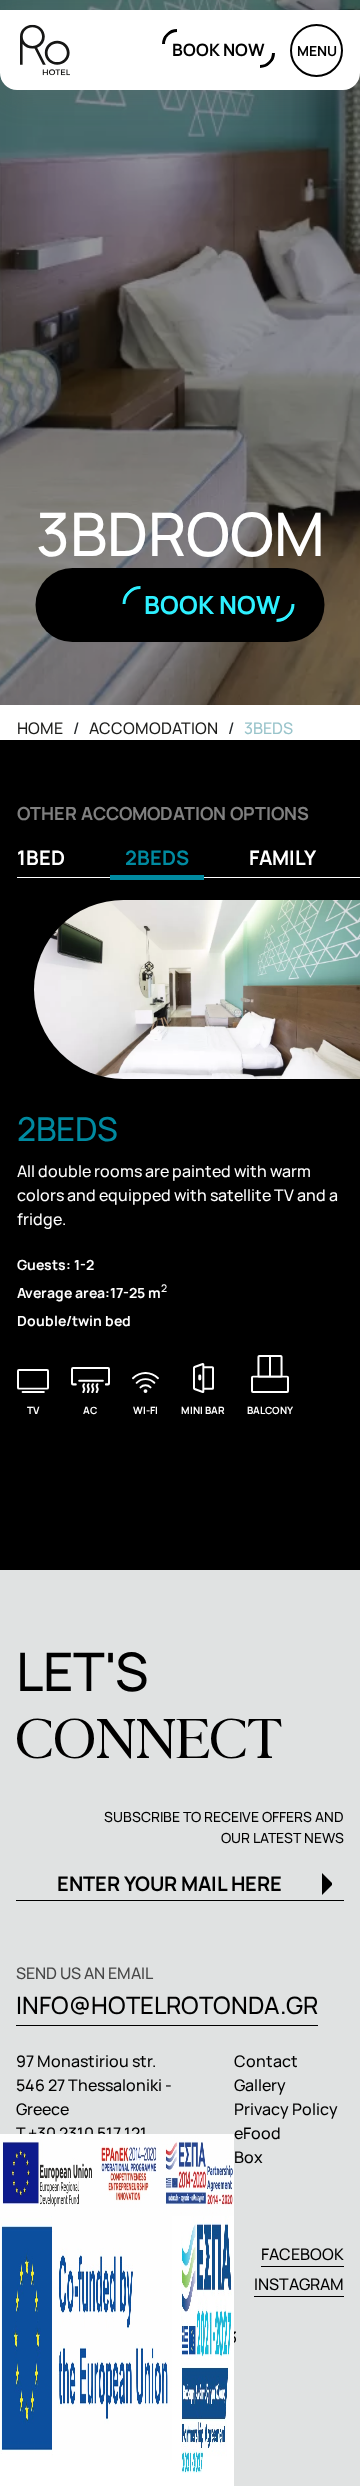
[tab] (48, 863)
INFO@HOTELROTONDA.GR (167, 2004)
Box (248, 2157)
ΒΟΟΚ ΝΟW (218, 49)
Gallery (260, 2085)
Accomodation (153, 728)
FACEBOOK (302, 2254)
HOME (40, 728)
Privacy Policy (286, 2109)
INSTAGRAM (299, 2284)
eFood (257, 2133)
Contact (266, 2061)
